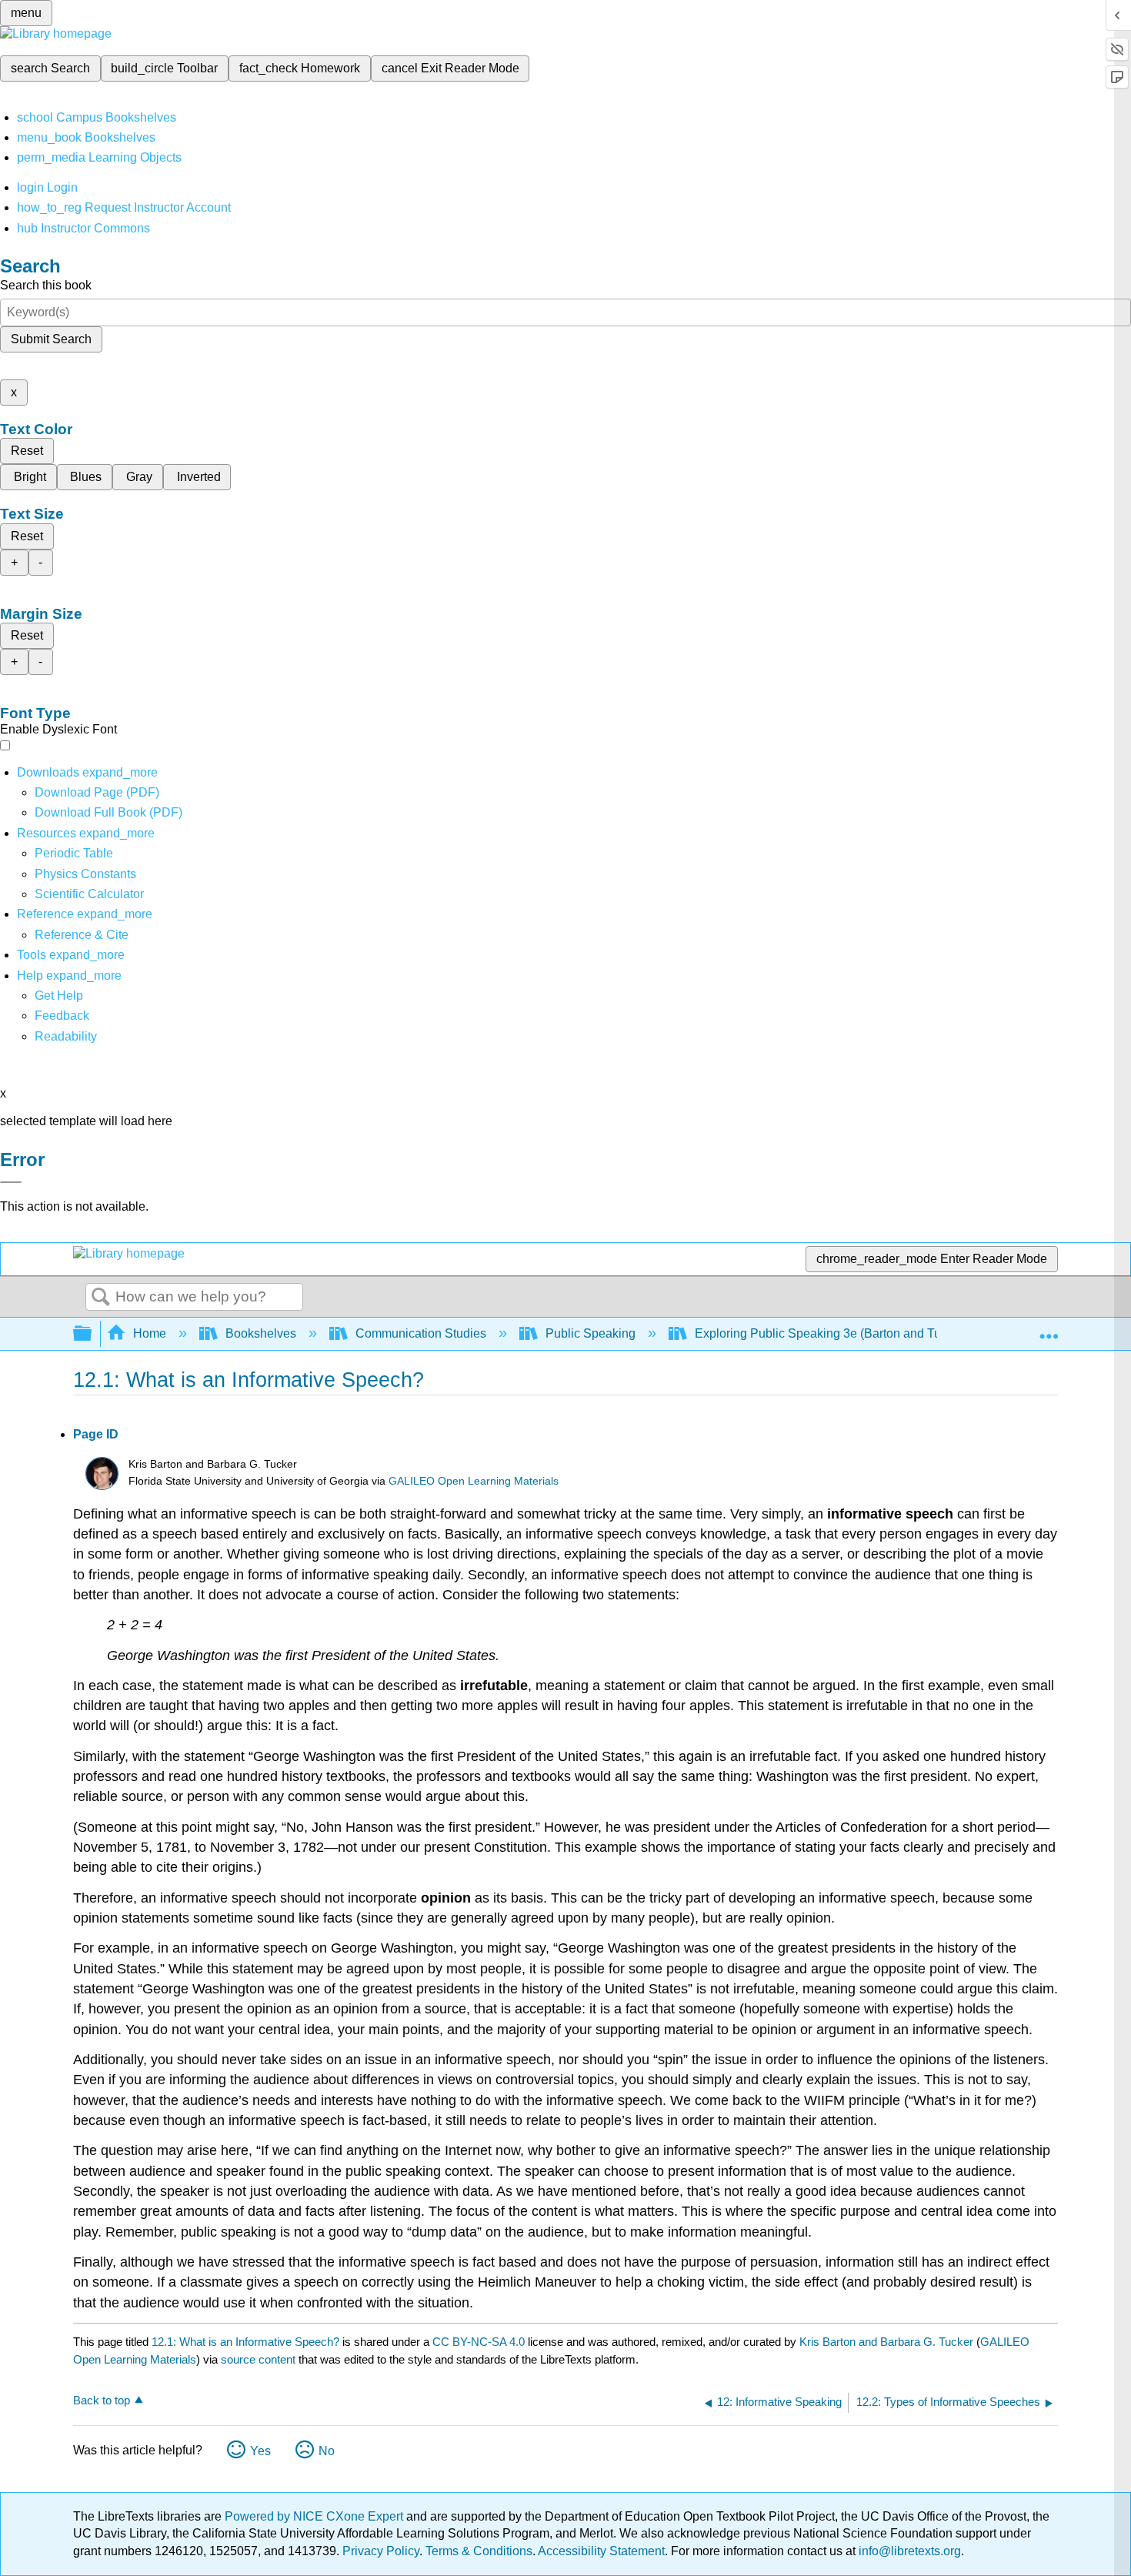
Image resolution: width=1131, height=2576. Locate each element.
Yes (260, 2451)
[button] (62, 1016)
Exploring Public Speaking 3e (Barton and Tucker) (831, 1333)
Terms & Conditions (479, 2551)
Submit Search (51, 339)
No (327, 2451)
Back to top (102, 2400)
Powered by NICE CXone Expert (315, 2516)
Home (150, 1333)
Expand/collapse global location (1049, 1329)
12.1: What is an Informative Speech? (245, 2342)
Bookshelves (261, 1333)
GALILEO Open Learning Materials (474, 1481)
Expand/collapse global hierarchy (92, 1334)
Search (101, 1298)
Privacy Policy (381, 2551)
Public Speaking (591, 1333)
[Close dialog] (11, 1182)
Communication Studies (421, 1333)
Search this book (46, 285)
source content (258, 2359)
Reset (27, 451)
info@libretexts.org (908, 2551)
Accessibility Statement (601, 2551)
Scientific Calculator (89, 894)
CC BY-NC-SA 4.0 (479, 2342)
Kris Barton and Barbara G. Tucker (886, 2342)
